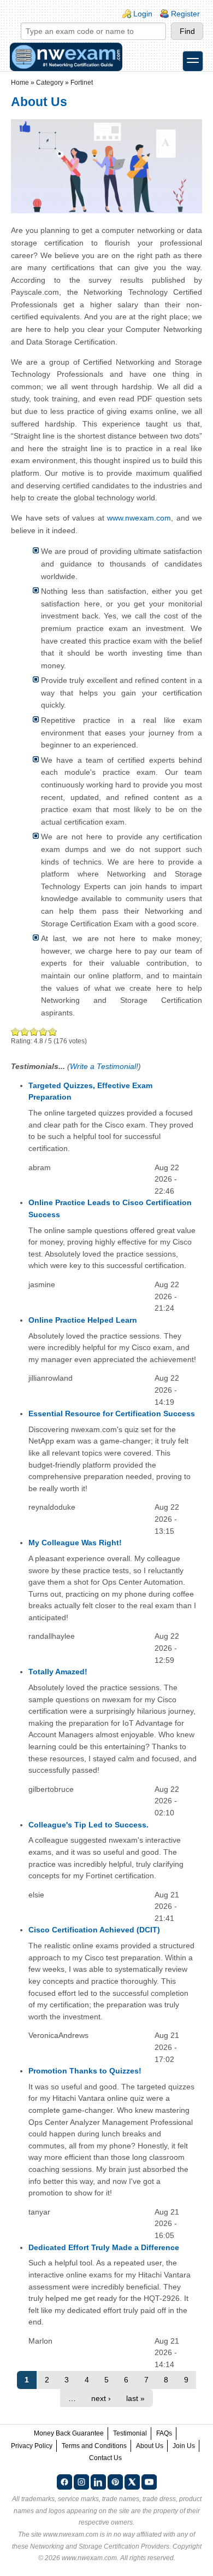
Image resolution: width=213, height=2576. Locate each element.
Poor (16, 1032)
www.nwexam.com (139, 518)
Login (143, 14)
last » (135, 2398)
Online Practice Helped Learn (83, 1320)
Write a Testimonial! (104, 1066)
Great (43, 1032)
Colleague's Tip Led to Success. (88, 1825)
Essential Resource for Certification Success (112, 1413)
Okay (25, 1032)
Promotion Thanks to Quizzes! (85, 2071)
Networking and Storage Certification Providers (100, 2546)
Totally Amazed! (58, 1672)
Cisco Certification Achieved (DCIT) (94, 1930)
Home (20, 83)
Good (34, 1032)
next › (101, 2398)
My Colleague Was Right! (75, 1543)
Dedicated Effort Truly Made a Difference (104, 2247)
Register (185, 14)
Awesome (52, 1032)
